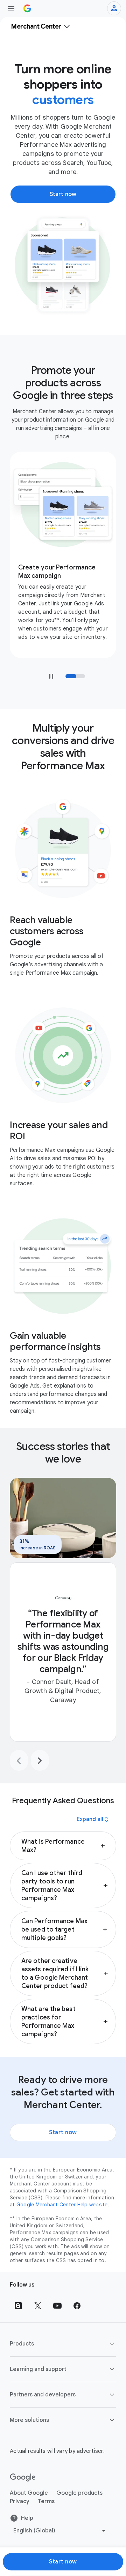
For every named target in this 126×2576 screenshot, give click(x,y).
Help (27, 2518)
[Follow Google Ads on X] (38, 2306)
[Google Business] (27, 8)
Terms (46, 2501)
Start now (63, 2132)
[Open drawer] (11, 8)
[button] (63, 1846)
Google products (79, 2493)
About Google (29, 2493)
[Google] (23, 2478)
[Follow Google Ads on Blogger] (18, 2306)
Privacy (20, 2501)
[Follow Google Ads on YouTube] (57, 2306)
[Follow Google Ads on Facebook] (77, 2306)
